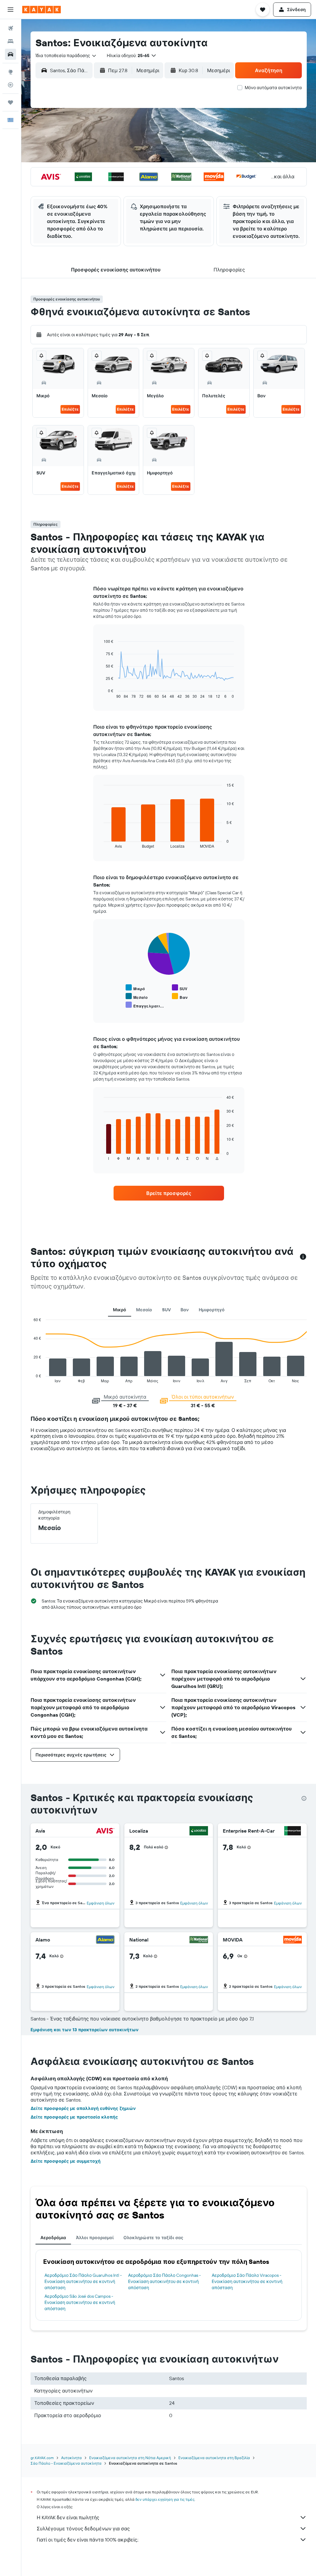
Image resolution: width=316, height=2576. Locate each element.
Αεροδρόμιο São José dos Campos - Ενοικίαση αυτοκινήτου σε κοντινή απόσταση (80, 2302)
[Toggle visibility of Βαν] (180, 996)
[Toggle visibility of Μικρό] (135, 988)
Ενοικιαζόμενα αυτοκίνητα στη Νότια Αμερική (130, 2458)
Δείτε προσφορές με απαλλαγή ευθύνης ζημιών (83, 2108)
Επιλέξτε (70, 409)
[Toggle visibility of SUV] (180, 988)
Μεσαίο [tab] (144, 1310)
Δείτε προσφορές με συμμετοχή (66, 2161)
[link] (169, 1193)
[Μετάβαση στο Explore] (10, 72)
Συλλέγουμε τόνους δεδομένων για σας (83, 2528)
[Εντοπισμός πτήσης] (10, 85)
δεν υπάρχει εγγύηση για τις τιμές (165, 2499)
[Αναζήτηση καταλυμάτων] (10, 41)
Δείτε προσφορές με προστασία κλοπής (74, 2117)
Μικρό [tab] (120, 1310)
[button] (10, 10)
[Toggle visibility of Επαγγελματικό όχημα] (145, 1005)
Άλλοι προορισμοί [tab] (95, 2238)
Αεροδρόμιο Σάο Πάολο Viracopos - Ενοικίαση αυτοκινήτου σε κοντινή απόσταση (247, 2281)
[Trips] (10, 102)
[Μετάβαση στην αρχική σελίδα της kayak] (42, 10)
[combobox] (66, 56)
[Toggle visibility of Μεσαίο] (137, 996)
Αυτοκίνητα (71, 2458)
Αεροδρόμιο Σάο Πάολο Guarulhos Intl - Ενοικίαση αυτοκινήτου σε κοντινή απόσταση (83, 2281)
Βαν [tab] (185, 1310)
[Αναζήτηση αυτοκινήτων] (10, 54)
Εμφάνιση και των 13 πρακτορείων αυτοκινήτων (85, 2030)
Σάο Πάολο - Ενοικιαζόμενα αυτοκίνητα (66, 2463)
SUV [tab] (166, 1310)
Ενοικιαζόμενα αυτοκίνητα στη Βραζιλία (214, 2458)
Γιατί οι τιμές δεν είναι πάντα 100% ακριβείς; (87, 2540)
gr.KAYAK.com (42, 2458)
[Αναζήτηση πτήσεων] (10, 28)
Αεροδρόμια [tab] (53, 2238)
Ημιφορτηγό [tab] (212, 1310)
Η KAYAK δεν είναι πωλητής (68, 2517)
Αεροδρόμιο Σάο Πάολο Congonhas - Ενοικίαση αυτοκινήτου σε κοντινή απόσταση (164, 2281)
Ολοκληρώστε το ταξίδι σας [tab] (153, 2238)
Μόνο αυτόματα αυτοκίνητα (273, 88)
